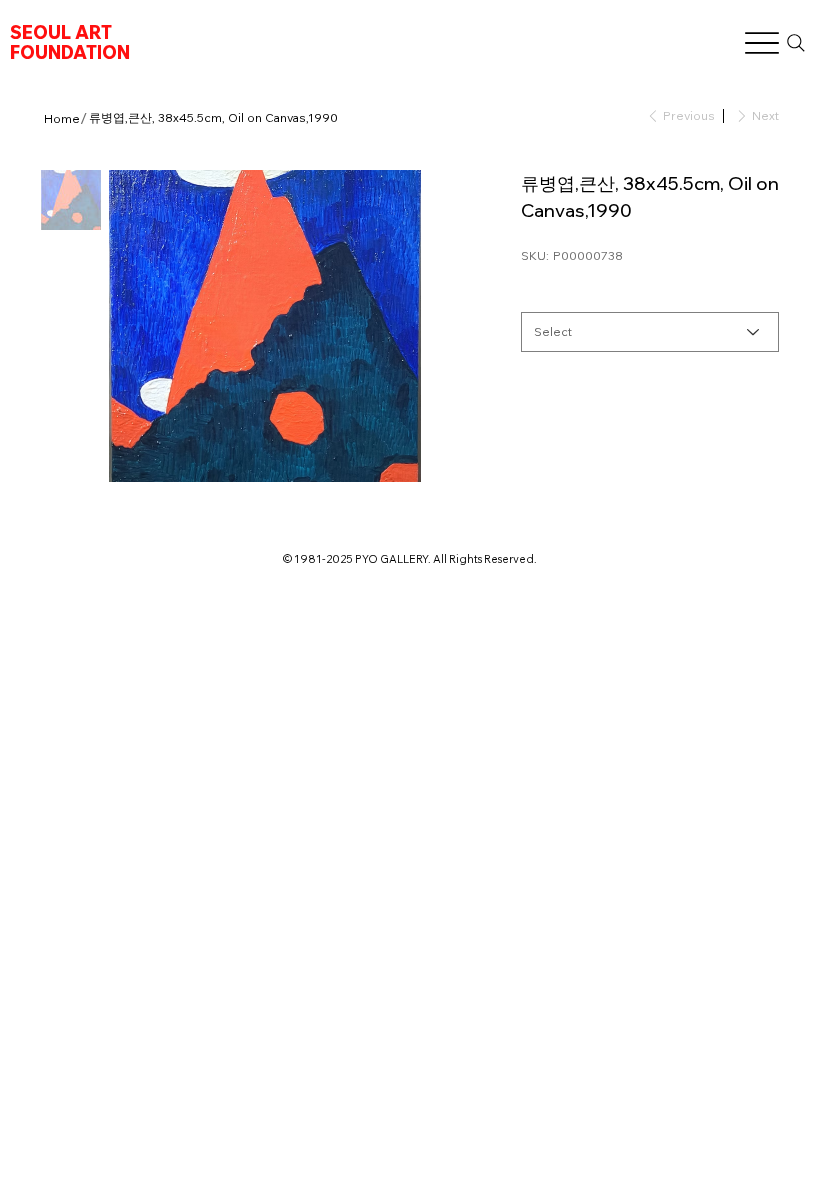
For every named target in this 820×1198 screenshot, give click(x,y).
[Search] (795, 43)
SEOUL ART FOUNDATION (70, 42)
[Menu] (761, 43)
